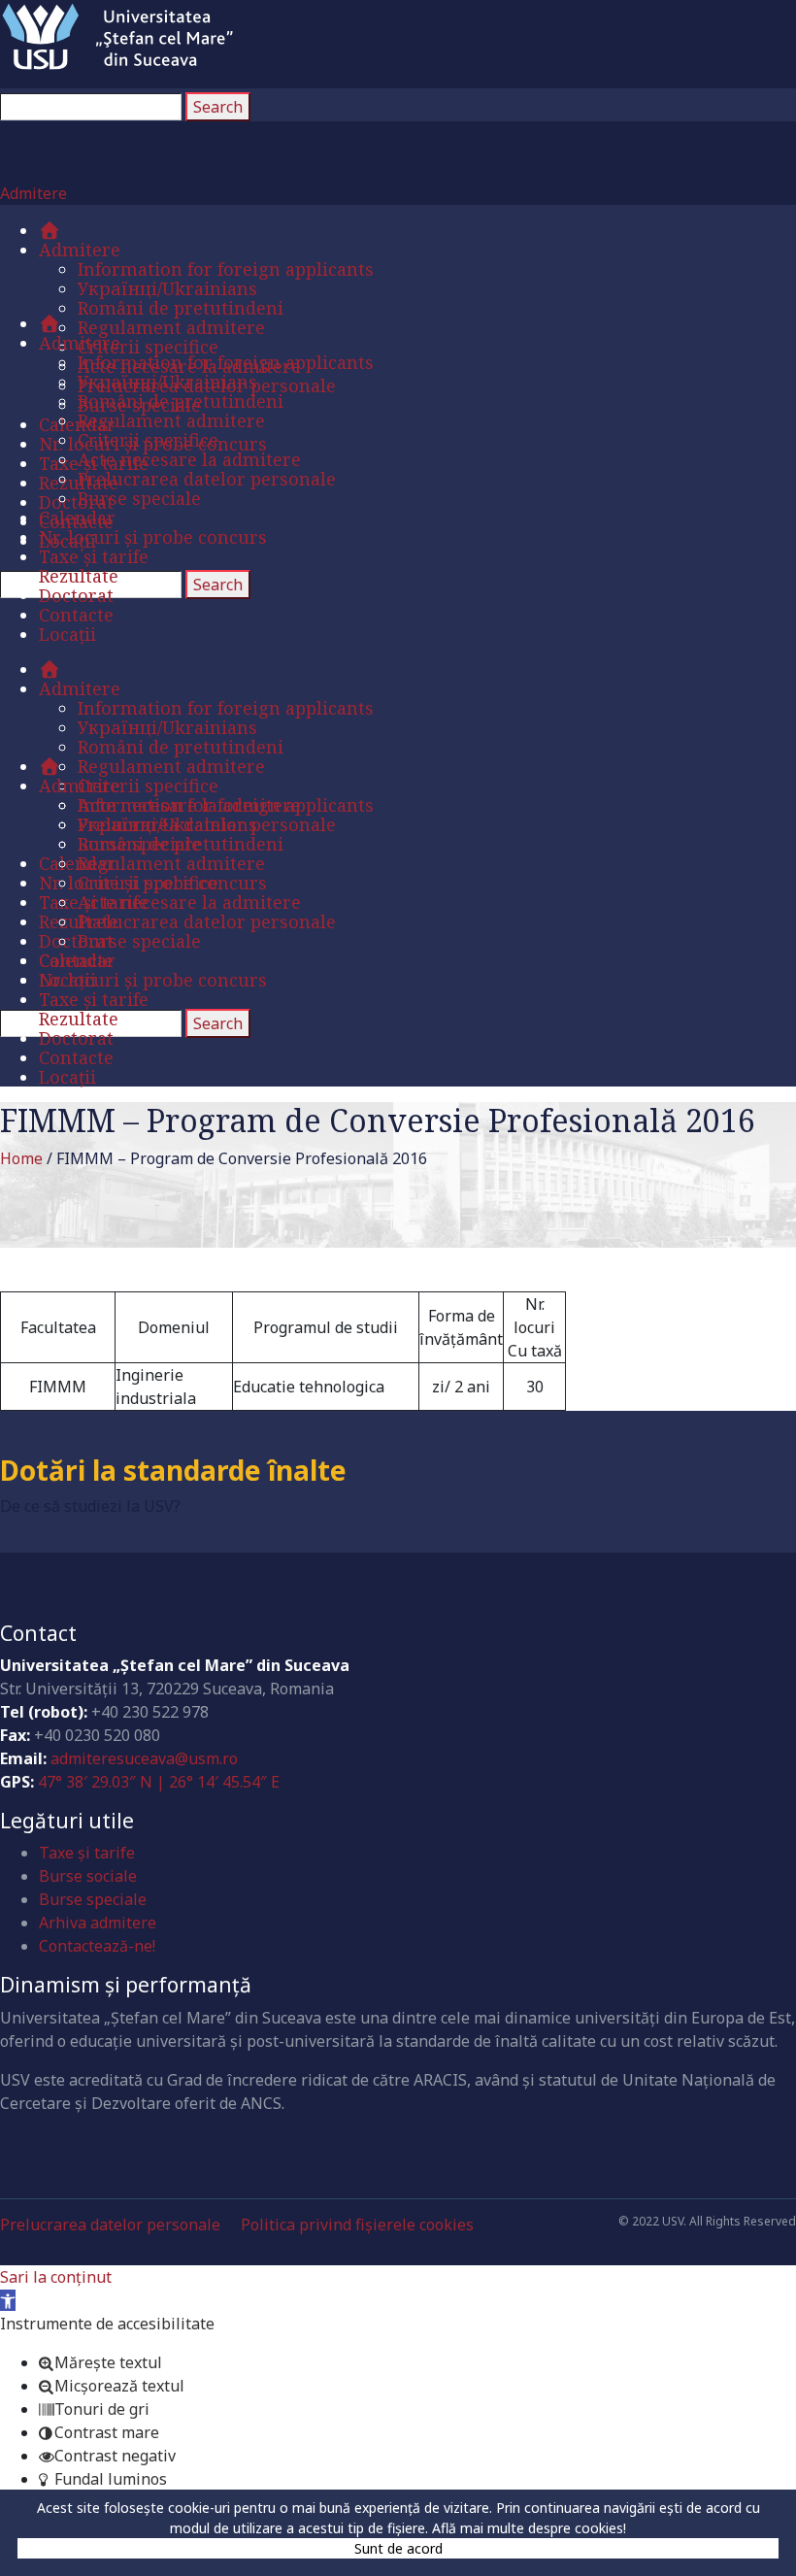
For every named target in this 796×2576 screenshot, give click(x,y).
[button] (8, 2300)
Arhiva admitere (98, 1923)
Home (21, 1158)
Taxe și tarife (87, 1853)
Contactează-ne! (97, 1946)
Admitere (33, 193)
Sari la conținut (56, 2277)
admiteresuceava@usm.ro (144, 1758)
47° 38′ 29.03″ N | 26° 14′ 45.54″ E (159, 1782)
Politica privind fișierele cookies (357, 2225)
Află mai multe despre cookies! (529, 2528)
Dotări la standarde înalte (173, 1470)
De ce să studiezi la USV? (90, 1506)
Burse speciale (93, 1899)
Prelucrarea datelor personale (110, 2225)
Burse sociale (88, 1876)
